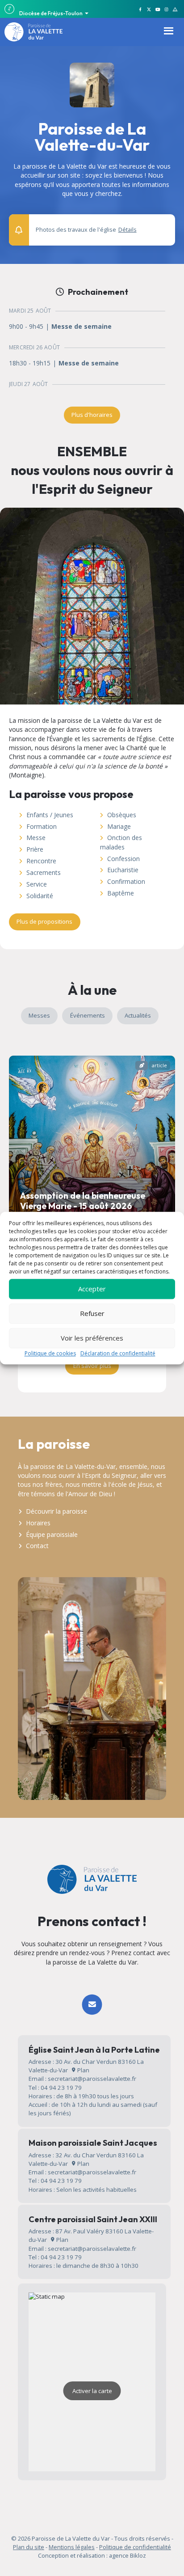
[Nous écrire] (92, 2005)
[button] (163, 226)
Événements (88, 1015)
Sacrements (44, 872)
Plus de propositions (44, 921)
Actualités (138, 1015)
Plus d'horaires (92, 415)
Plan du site (29, 2547)
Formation (42, 826)
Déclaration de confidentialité (118, 1353)
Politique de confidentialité (135, 2547)
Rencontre (41, 861)
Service (37, 884)
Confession (123, 859)
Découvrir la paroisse (56, 1511)
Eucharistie (123, 870)
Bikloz (138, 2555)
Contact (37, 1546)
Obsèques (122, 815)
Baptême (121, 893)
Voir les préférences (92, 1338)
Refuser (92, 1313)
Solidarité (40, 896)
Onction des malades (121, 842)
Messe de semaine (82, 327)
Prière (35, 849)
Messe (36, 838)
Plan (83, 2070)
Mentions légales (72, 2547)
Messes (39, 1015)
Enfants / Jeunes (50, 815)
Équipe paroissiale (52, 1534)
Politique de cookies (50, 1353)
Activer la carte (92, 2391)
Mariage (119, 826)
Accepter (92, 1289)
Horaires (38, 1523)
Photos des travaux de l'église (86, 230)
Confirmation (126, 881)
